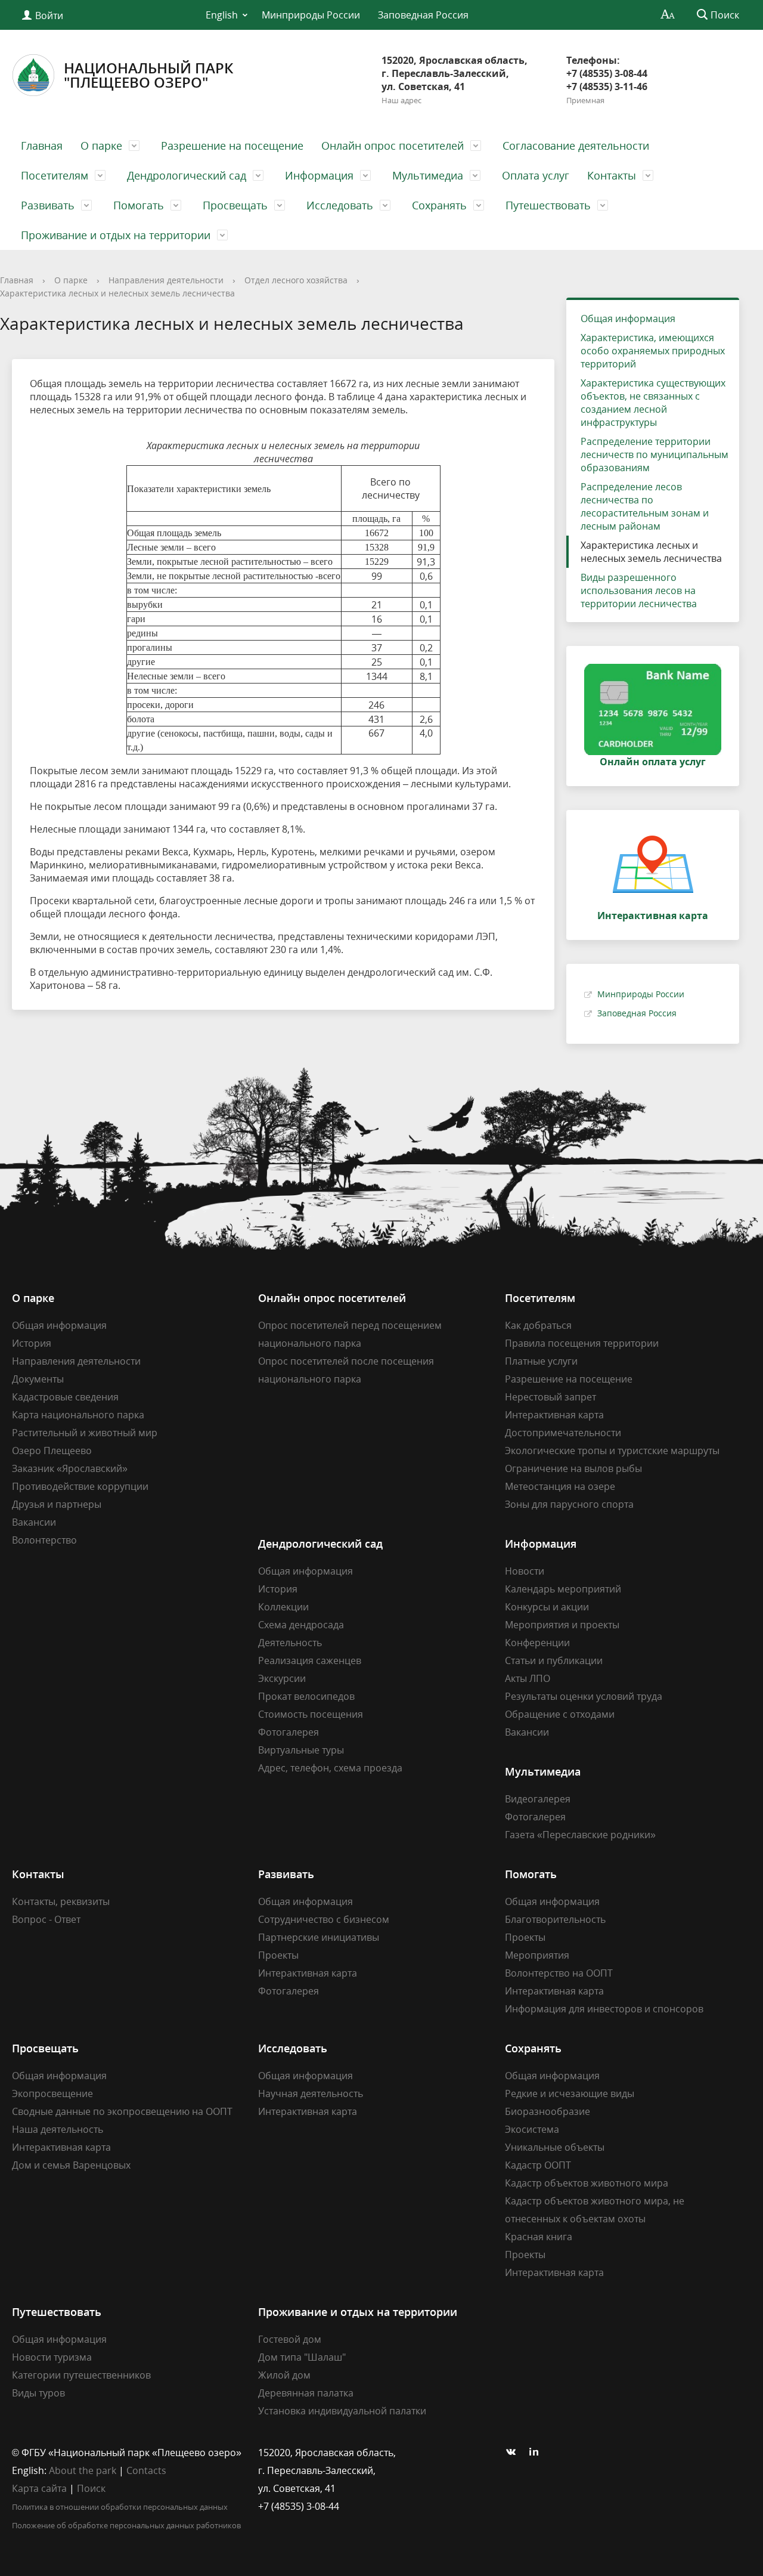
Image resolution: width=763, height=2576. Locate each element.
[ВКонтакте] (514, 2453)
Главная (42, 146)
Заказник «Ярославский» (70, 1468)
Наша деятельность (58, 2129)
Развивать (48, 205)
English (222, 15)
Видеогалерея (538, 1799)
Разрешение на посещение (232, 146)
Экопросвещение (52, 2093)
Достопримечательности (563, 1433)
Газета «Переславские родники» (580, 1835)
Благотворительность (555, 1919)
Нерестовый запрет (550, 1397)
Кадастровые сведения (65, 1397)
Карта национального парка (78, 1415)
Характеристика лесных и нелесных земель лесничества (117, 293)
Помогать (139, 205)
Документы (38, 1379)
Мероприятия (537, 1955)
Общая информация (628, 318)
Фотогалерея (289, 1732)
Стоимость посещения (311, 1714)
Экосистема (532, 2129)
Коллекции (283, 1607)
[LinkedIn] (537, 2453)
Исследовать (340, 205)
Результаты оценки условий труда (584, 1696)
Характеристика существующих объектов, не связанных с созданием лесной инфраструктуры (653, 403)
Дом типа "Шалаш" (302, 2357)
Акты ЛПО (528, 1678)
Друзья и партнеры (57, 1504)
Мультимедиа (428, 175)
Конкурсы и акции (547, 1607)
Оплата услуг (536, 175)
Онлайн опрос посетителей (393, 146)
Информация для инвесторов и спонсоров (604, 2009)
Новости (525, 1571)
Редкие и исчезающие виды (570, 2093)
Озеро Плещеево (52, 1451)
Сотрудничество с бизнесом (324, 1919)
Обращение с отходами (560, 1714)
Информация (319, 175)
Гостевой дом (290, 2339)
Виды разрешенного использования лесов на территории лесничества (639, 590)
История (32, 1343)
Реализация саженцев (310, 1660)
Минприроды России (311, 15)
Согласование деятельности (576, 146)
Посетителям (55, 175)
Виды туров (38, 2393)
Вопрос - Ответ (46, 1919)
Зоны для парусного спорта (569, 1504)
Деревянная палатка (306, 2393)
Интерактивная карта (554, 1415)
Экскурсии (282, 1678)
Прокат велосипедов (306, 1696)
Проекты (278, 1955)
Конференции (537, 1643)
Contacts (146, 2470)
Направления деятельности (166, 280)
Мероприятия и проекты (562, 1625)
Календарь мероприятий (563, 1589)
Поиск (91, 2488)
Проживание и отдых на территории (116, 235)
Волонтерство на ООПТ (559, 1973)
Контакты (612, 175)
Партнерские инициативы (319, 1937)
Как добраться (538, 1325)
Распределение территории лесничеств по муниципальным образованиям (655, 454)
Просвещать (235, 205)
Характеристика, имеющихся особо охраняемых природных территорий (653, 351)
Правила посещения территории (582, 1343)
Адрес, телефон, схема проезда (330, 1768)
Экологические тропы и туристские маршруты (612, 1451)
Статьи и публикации (554, 1660)
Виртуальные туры (301, 1750)
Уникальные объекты (555, 2147)
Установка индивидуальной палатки (342, 2411)
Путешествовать (548, 205)
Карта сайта (39, 2488)
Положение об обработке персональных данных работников (126, 2525)
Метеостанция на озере (560, 1486)
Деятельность (290, 1643)
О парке (101, 146)
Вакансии (34, 1522)
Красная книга (539, 2237)
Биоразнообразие (548, 2111)
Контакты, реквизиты (61, 1901)
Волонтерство (44, 1540)
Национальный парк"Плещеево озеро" (148, 75)
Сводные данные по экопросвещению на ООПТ (122, 2111)
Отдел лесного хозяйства (296, 280)
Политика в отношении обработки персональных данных (120, 2507)
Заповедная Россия (423, 15)
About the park (83, 2470)
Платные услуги (541, 1361)
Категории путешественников (81, 2375)
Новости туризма (52, 2357)
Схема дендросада (301, 1625)
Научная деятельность (311, 2093)
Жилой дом (284, 2375)
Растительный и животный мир (85, 1433)
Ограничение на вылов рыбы (573, 1468)
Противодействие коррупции (80, 1486)
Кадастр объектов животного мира (587, 2183)
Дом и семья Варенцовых (71, 2165)
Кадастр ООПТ (538, 2165)
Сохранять (439, 205)
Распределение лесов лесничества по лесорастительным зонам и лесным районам (645, 506)
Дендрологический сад (187, 175)
